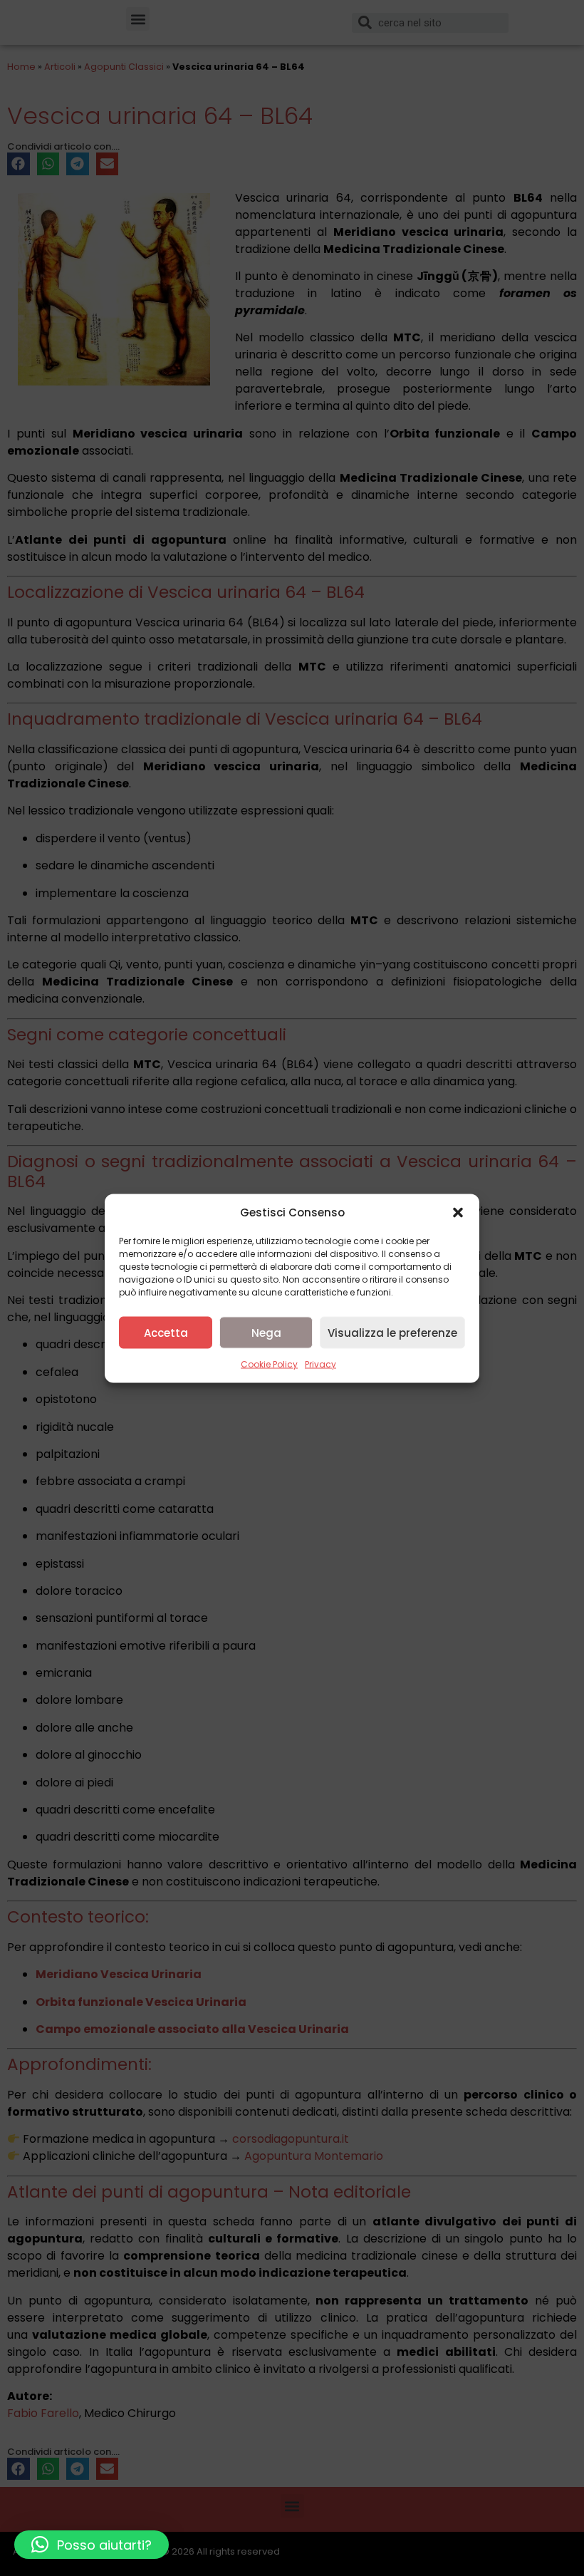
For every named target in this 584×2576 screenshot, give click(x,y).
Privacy (320, 1364)
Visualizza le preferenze (392, 1332)
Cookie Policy (269, 1364)
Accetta (166, 1332)
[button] (458, 1212)
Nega (266, 1332)
